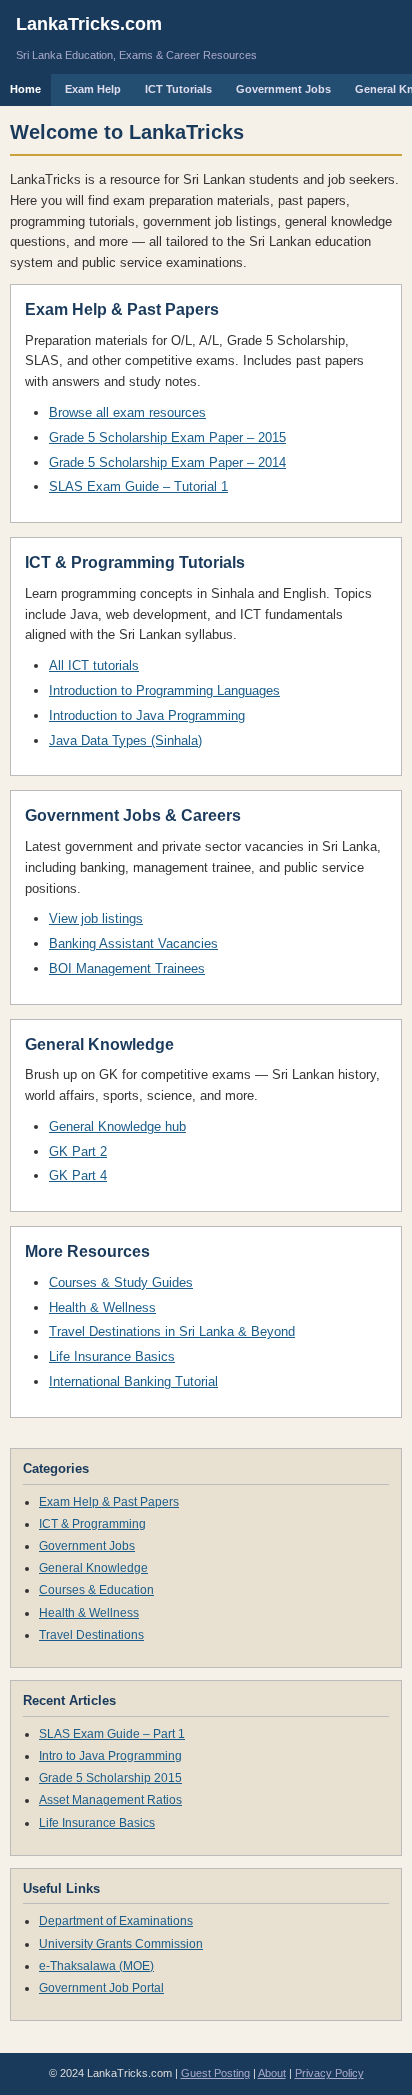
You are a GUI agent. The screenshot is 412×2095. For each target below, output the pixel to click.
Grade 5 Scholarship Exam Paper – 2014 (167, 462)
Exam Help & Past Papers (109, 1502)
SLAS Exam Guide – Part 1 (112, 1734)
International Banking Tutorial (133, 1381)
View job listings (96, 918)
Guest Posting (215, 2073)
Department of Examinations (116, 1921)
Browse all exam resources (127, 412)
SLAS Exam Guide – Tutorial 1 (138, 486)
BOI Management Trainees (127, 968)
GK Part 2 (78, 1151)
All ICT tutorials (94, 665)
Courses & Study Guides (121, 1282)
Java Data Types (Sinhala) (125, 740)
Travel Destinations (91, 1635)
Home (25, 89)
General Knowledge (93, 1568)
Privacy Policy (329, 2073)
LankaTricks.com (89, 24)
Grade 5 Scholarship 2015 (110, 1778)
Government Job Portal (101, 1988)
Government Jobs (283, 89)
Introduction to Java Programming (147, 715)
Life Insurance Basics (112, 1356)
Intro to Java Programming (110, 1756)
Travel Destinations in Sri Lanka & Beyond (172, 1331)
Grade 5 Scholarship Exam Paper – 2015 (167, 437)
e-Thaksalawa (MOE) (96, 1966)
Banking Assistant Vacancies (133, 943)
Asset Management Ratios (110, 1800)
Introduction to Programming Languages (164, 690)
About (272, 2073)
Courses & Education (96, 1590)
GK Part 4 (78, 1175)
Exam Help (93, 89)
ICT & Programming (92, 1524)
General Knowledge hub (117, 1126)
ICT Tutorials (178, 89)
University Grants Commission (121, 1944)
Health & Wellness (102, 1307)
